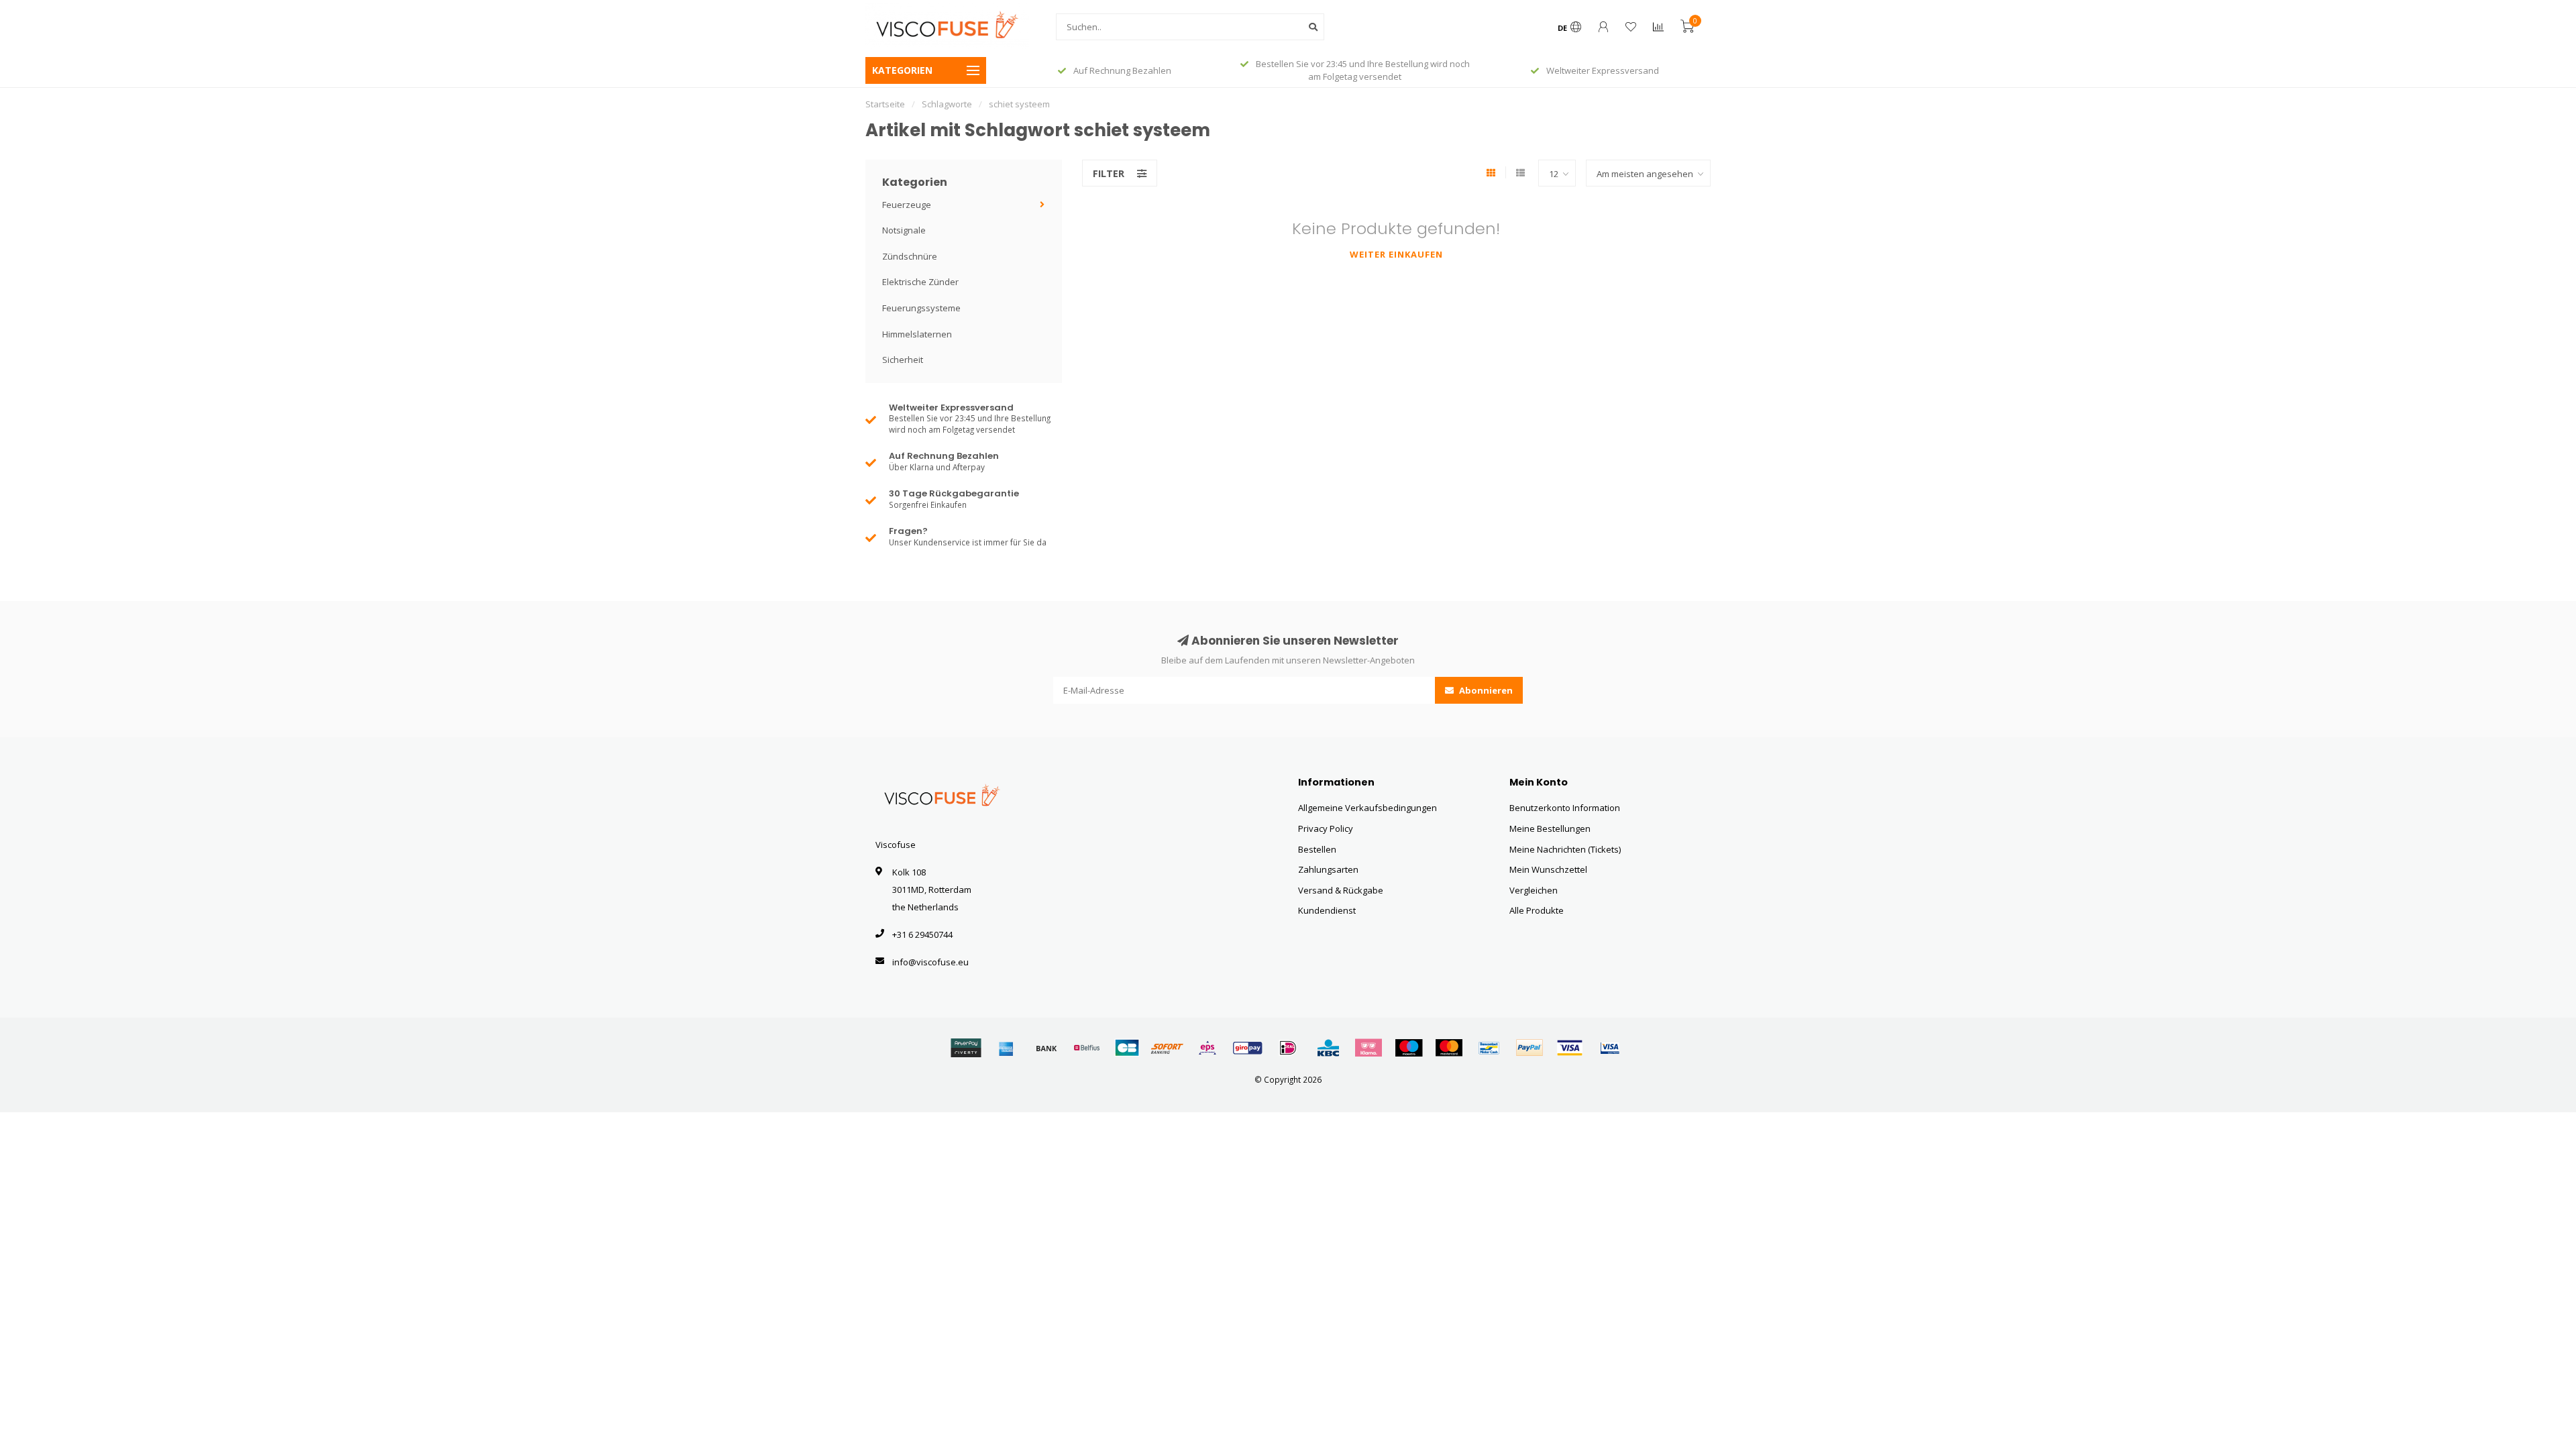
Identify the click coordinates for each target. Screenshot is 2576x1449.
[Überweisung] (1046, 1048)
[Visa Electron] (1610, 1048)
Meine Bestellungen (1550, 828)
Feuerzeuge (907, 205)
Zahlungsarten (1328, 869)
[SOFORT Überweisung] (1167, 1048)
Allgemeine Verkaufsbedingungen (1367, 808)
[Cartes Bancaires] (1127, 1048)
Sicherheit (903, 360)
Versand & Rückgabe (1341, 890)
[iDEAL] (1288, 1048)
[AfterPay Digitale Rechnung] (966, 1048)
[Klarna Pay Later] (1368, 1048)
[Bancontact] (1489, 1048)
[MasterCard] (1449, 1048)
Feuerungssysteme (921, 308)
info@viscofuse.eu (930, 962)
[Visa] (1570, 1048)
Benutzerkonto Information (1565, 808)
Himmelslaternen (917, 334)
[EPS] (1207, 1048)
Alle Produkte (1537, 910)
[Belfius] (1087, 1048)
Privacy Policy (1326, 828)
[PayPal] (1529, 1048)
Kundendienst (1327, 910)
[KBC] (1328, 1048)
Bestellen (1317, 849)
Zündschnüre (910, 256)
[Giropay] (1248, 1048)
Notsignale (904, 230)
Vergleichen (1534, 890)
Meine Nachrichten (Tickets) (1565, 849)
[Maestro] (1409, 1048)
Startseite (885, 104)
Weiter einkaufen (1396, 254)
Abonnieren (1485, 690)
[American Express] (1006, 1048)
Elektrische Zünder (920, 282)
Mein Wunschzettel (1548, 869)
